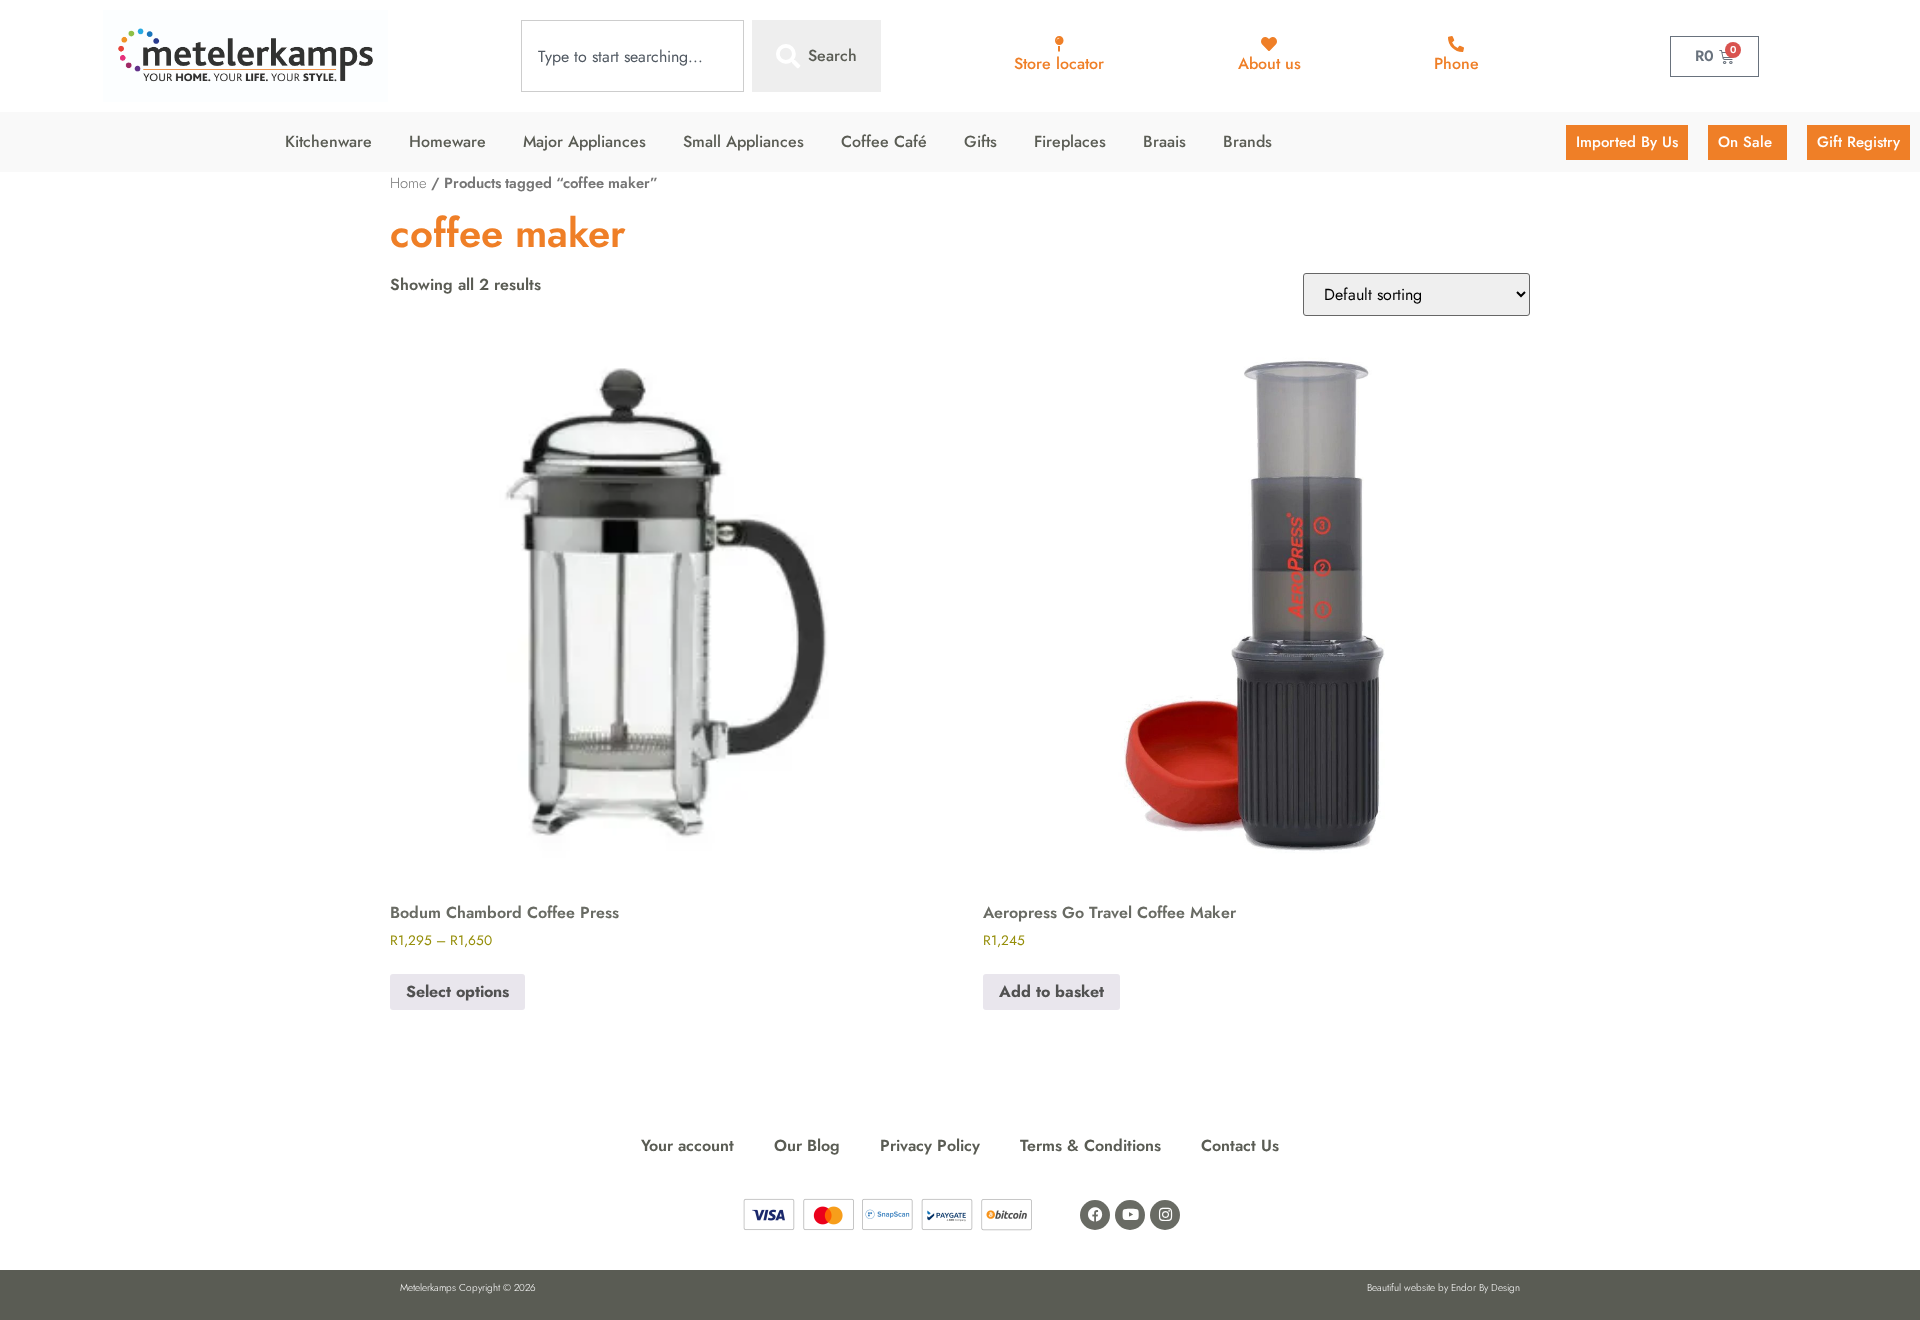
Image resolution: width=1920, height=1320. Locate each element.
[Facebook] (1095, 1215)
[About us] (1269, 44)
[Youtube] (1130, 1215)
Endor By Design (1485, 1287)
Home (408, 183)
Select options (457, 991)
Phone (1456, 63)
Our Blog (807, 1145)
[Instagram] (1165, 1215)
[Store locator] (1059, 44)
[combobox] (632, 56)
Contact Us (1240, 1145)
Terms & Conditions (1090, 1145)
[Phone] (1456, 44)
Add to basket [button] (1051, 991)
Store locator (1059, 63)
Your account (687, 1145)
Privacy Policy (930, 1145)
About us (1269, 63)
